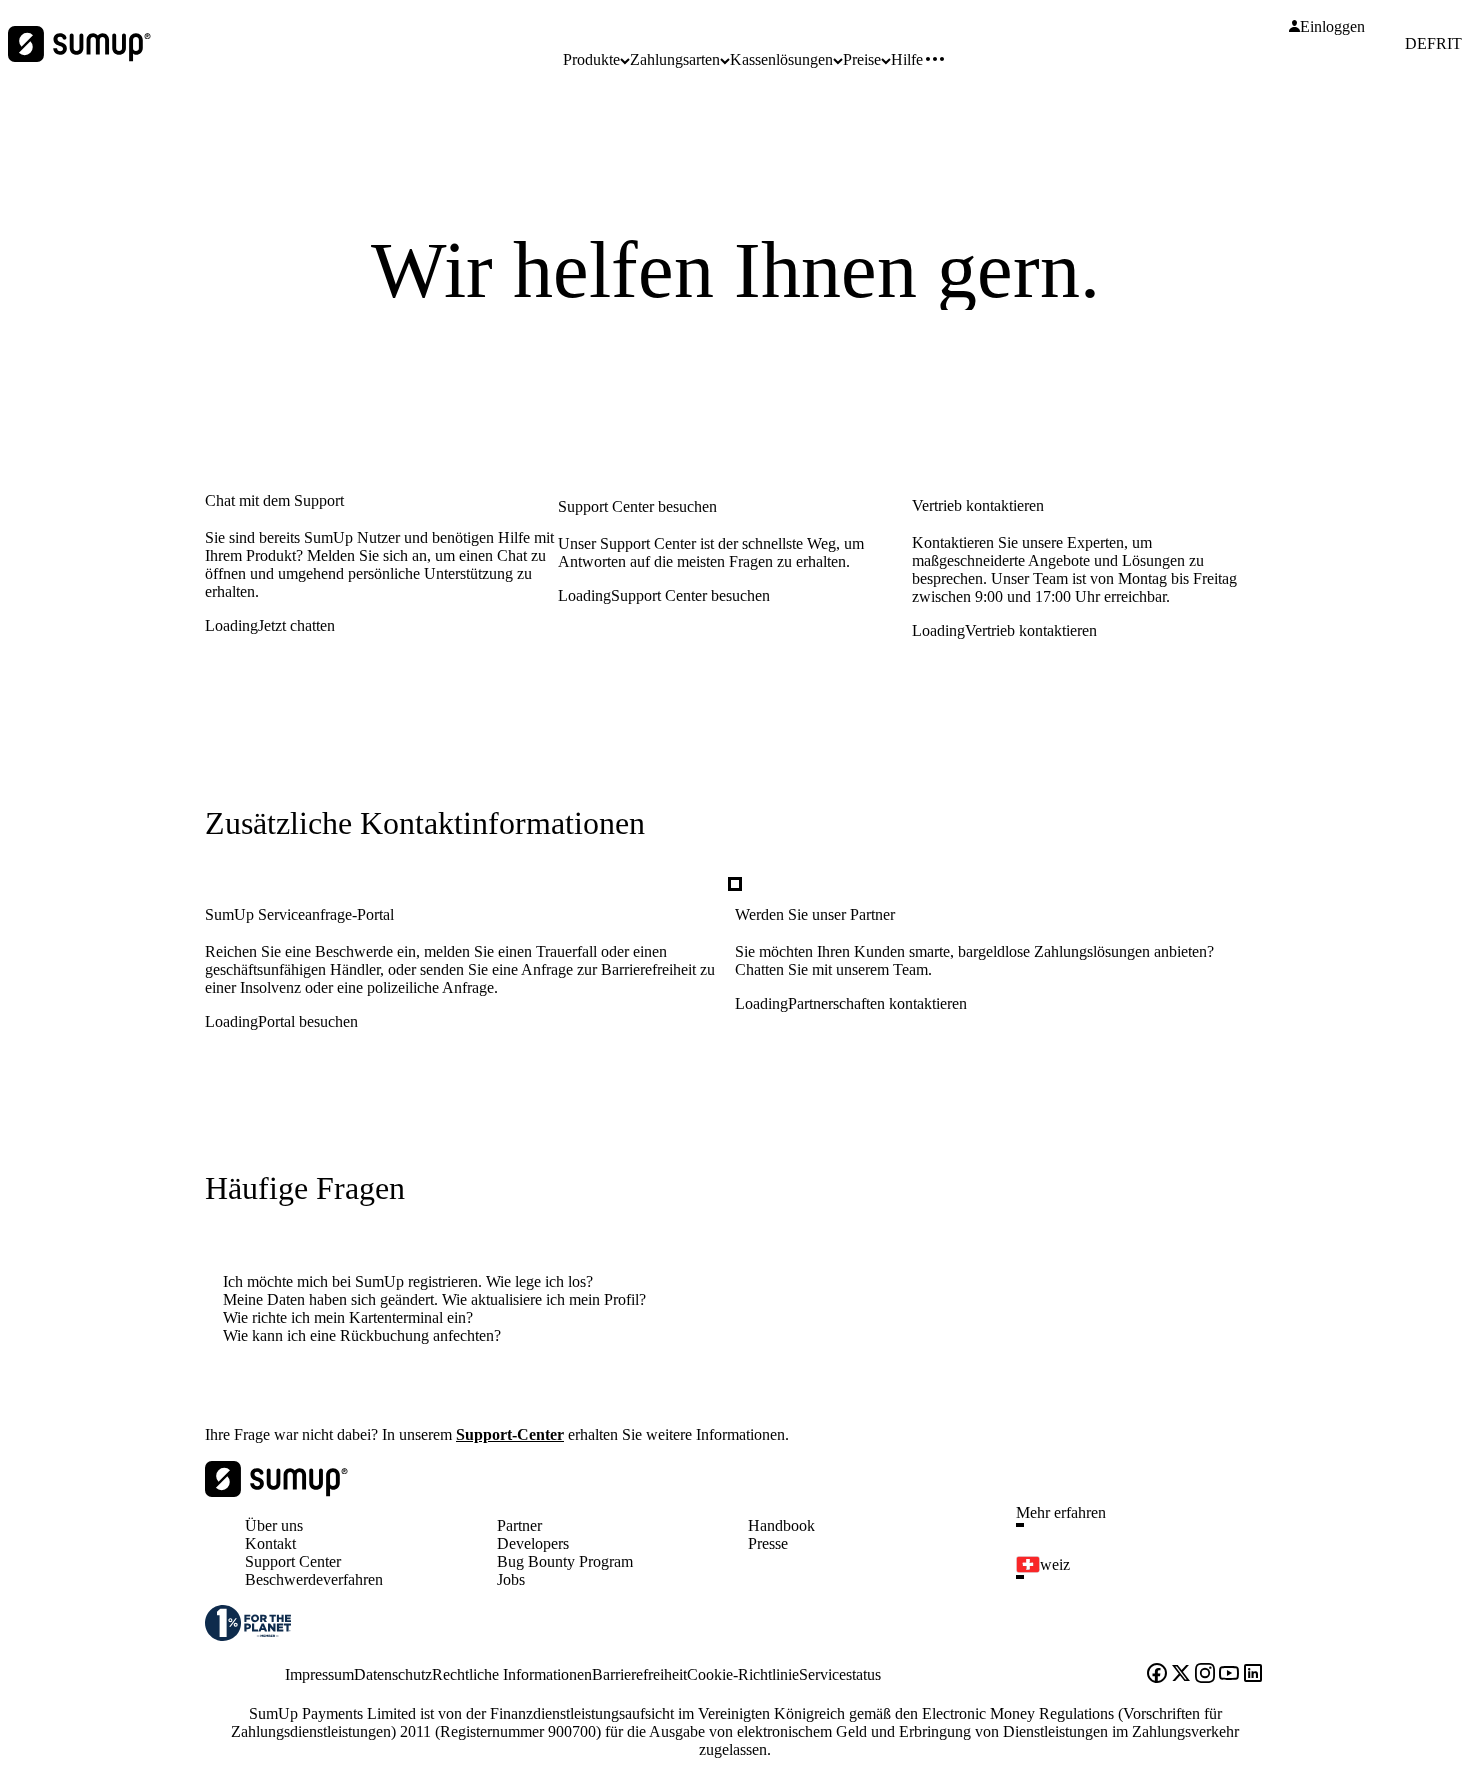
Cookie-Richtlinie (743, 1674)
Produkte (591, 59)
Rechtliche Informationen (512, 1674)
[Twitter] (1181, 1675)
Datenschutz (393, 1674)
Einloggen (1332, 27)
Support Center (293, 1561)
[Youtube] (1229, 1675)
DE (1416, 44)
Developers (533, 1543)
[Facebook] (1157, 1675)
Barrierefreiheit (639, 1674)
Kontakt (270, 1543)
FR (1437, 44)
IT (1454, 44)
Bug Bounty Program (565, 1561)
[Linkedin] (1253, 1675)
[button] (1148, 1525)
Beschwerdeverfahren (314, 1579)
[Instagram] (1205, 1675)
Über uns (274, 1525)
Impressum (319, 1674)
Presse (768, 1543)
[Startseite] (276, 1491)
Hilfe (907, 59)
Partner (519, 1525)
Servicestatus (840, 1674)
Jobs (511, 1579)
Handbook (781, 1525)
